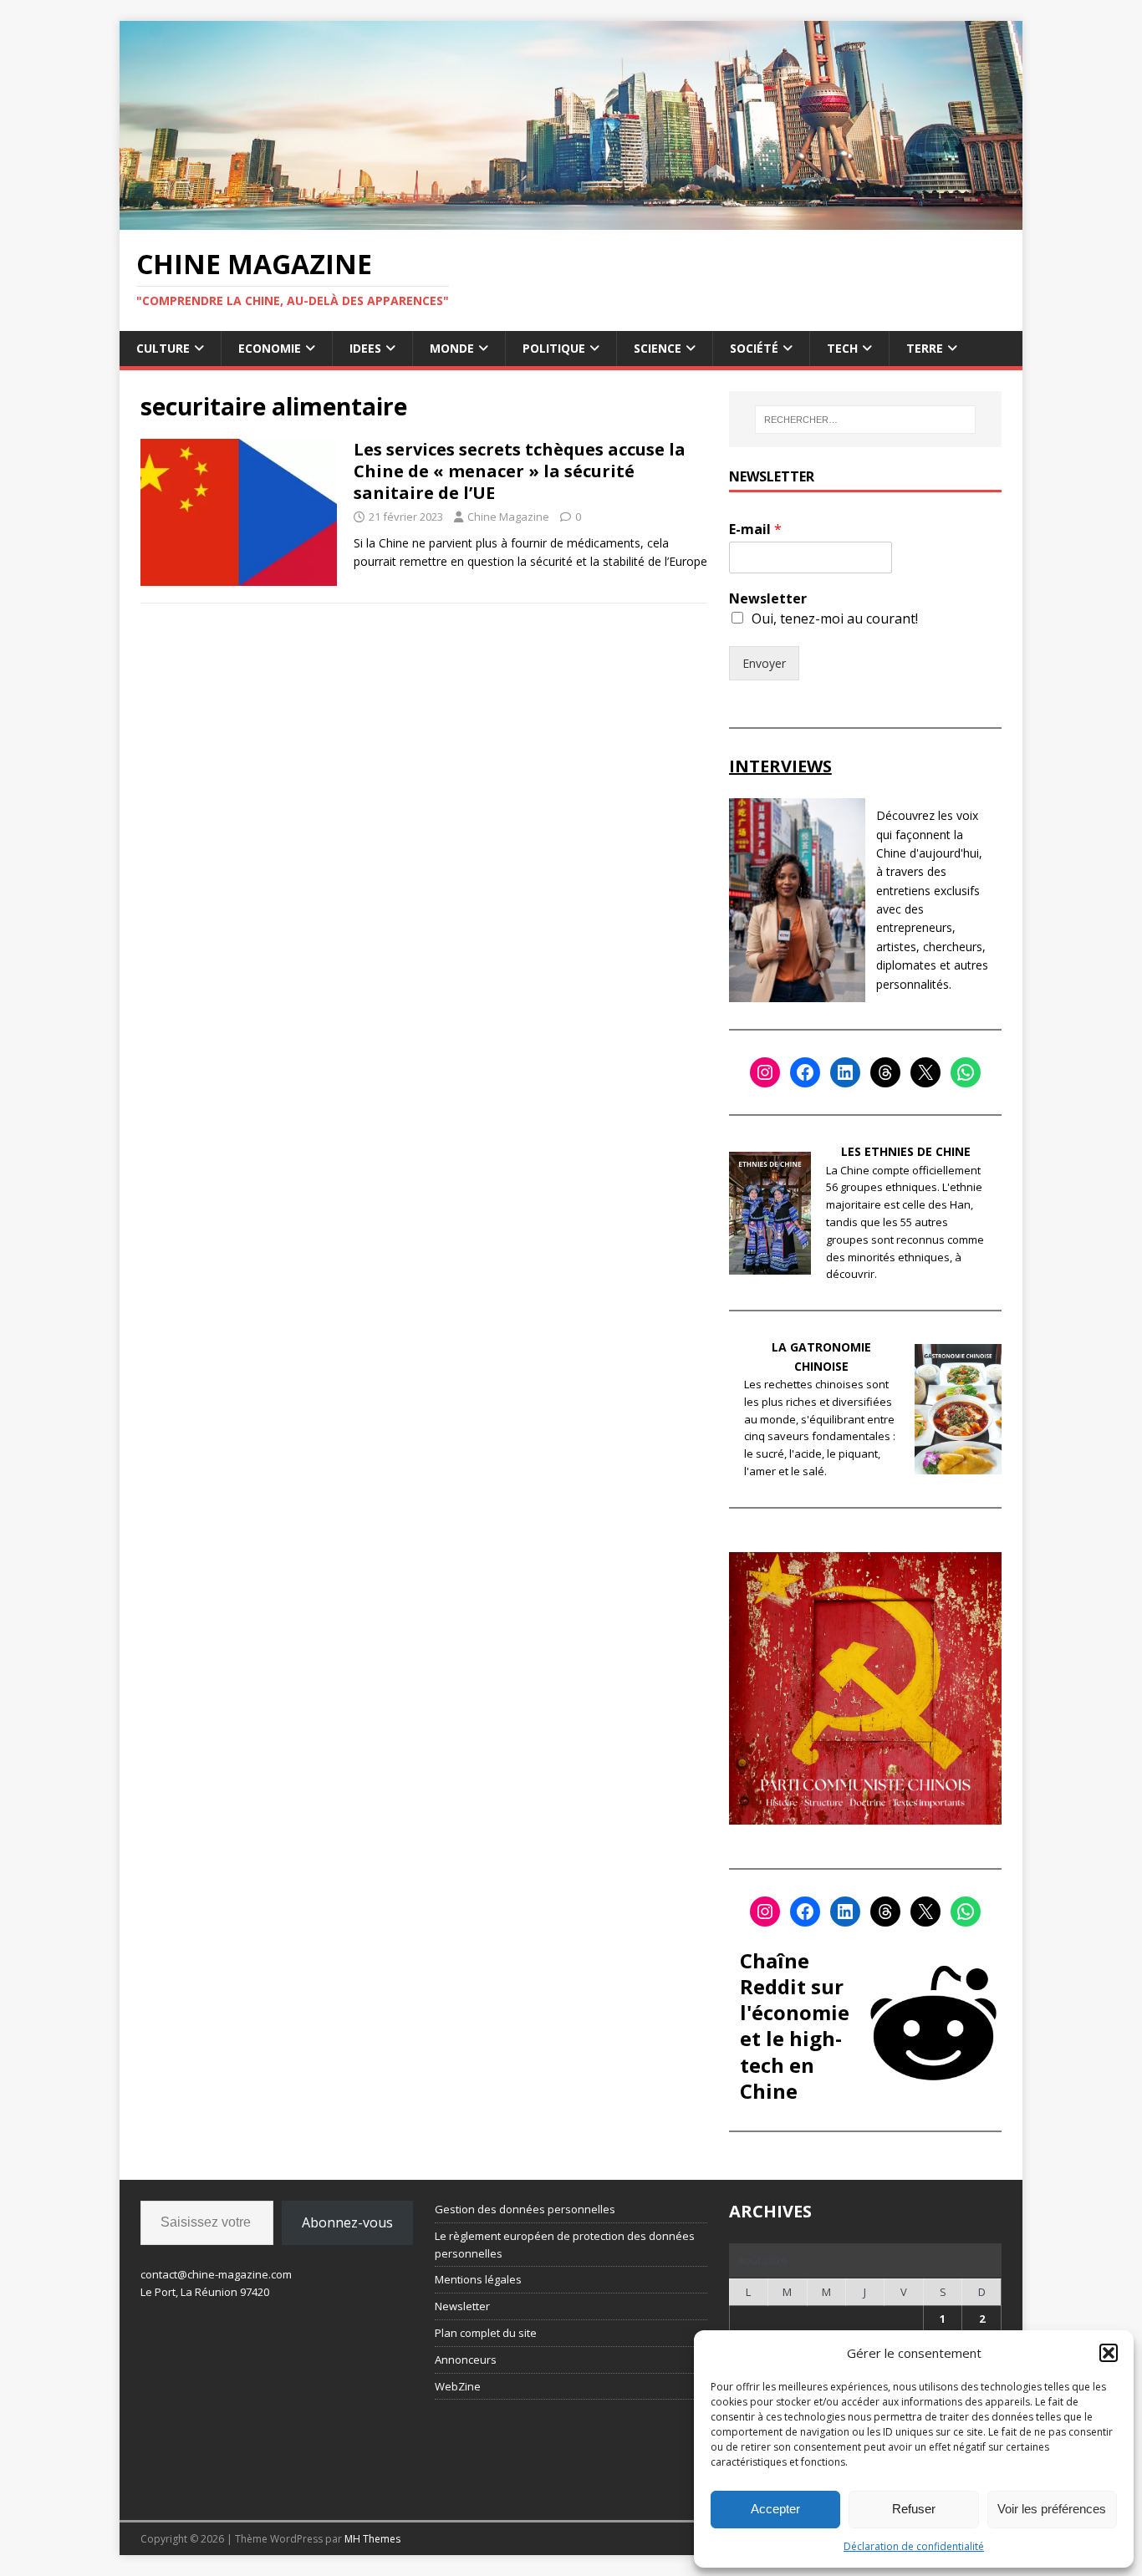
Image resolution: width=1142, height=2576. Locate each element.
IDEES (365, 348)
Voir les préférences (1052, 2509)
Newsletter (768, 599)
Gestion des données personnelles (525, 2209)
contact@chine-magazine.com (216, 2274)
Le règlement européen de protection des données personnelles (565, 2245)
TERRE (925, 348)
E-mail (755, 529)
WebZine (458, 2386)
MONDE (452, 348)
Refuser (914, 2509)
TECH (842, 348)
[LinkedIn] (845, 1072)
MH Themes (372, 2539)
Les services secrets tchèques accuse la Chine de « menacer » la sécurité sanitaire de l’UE (520, 471)
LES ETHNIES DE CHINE (906, 1151)
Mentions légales (478, 2279)
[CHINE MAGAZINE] (571, 219)
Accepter (775, 2509)
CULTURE (163, 348)
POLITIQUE (554, 348)
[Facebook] (805, 1072)
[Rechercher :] (865, 420)
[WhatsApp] (966, 1072)
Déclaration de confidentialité (914, 2546)
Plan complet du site (486, 2333)
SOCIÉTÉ (754, 348)
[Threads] (885, 1072)
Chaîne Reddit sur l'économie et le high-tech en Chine (795, 2026)
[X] (925, 1072)
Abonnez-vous (347, 2222)
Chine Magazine (508, 517)
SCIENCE (658, 348)
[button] (1109, 2353)
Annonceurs (466, 2360)
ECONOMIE (270, 348)
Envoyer (764, 663)
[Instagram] (765, 1072)
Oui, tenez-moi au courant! (835, 619)
